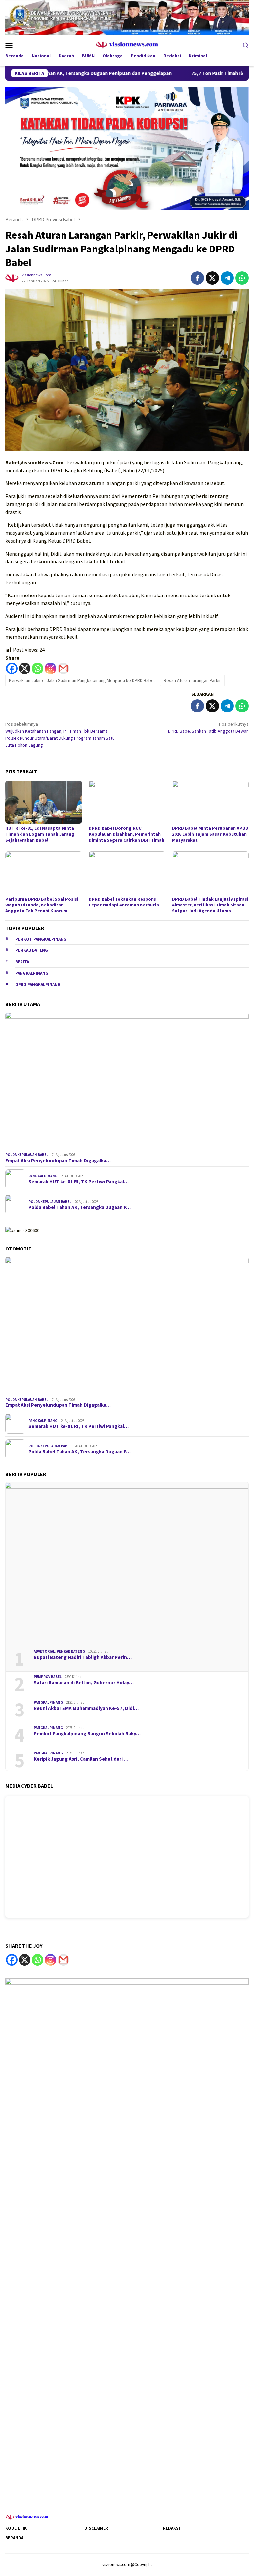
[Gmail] (63, 668)
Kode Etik (16, 2528)
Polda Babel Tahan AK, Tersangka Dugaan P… (80, 1207)
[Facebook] (12, 668)
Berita (22, 962)
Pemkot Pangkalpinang (41, 939)
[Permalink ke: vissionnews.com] (12, 277)
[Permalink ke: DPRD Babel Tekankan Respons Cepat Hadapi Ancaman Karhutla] (127, 873)
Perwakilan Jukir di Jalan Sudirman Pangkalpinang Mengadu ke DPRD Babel (82, 680)
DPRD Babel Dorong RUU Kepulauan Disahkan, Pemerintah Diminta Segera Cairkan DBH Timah (127, 834)
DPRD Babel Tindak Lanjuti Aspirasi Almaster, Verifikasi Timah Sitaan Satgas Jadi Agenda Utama (210, 905)
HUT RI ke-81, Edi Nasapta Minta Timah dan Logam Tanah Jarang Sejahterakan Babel (40, 834)
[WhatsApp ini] (242, 278)
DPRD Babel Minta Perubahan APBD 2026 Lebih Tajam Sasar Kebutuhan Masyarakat (210, 834)
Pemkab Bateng (32, 950)
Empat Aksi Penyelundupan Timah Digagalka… (58, 1161)
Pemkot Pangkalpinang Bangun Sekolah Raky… (87, 1734)
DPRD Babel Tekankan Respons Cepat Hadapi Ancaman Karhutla (124, 902)
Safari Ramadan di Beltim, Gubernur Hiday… (84, 1683)
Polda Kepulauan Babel (27, 1155)
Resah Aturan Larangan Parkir (192, 680)
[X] (25, 668)
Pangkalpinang (32, 973)
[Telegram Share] (227, 278)
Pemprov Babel (48, 1677)
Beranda (14, 2538)
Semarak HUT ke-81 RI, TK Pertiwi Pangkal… (79, 1182)
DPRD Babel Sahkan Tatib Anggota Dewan (208, 728)
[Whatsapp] (38, 668)
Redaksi (171, 2528)
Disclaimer (96, 2528)
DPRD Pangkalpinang (38, 985)
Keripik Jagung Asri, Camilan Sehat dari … (81, 1759)
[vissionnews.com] (127, 44)
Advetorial (44, 1651)
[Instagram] (50, 668)
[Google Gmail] (63, 1960)
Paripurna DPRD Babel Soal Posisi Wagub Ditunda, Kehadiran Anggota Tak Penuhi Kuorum (42, 905)
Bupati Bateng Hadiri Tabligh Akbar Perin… (83, 1657)
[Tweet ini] (212, 278)
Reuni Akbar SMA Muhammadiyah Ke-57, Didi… (86, 1708)
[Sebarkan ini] (197, 278)
